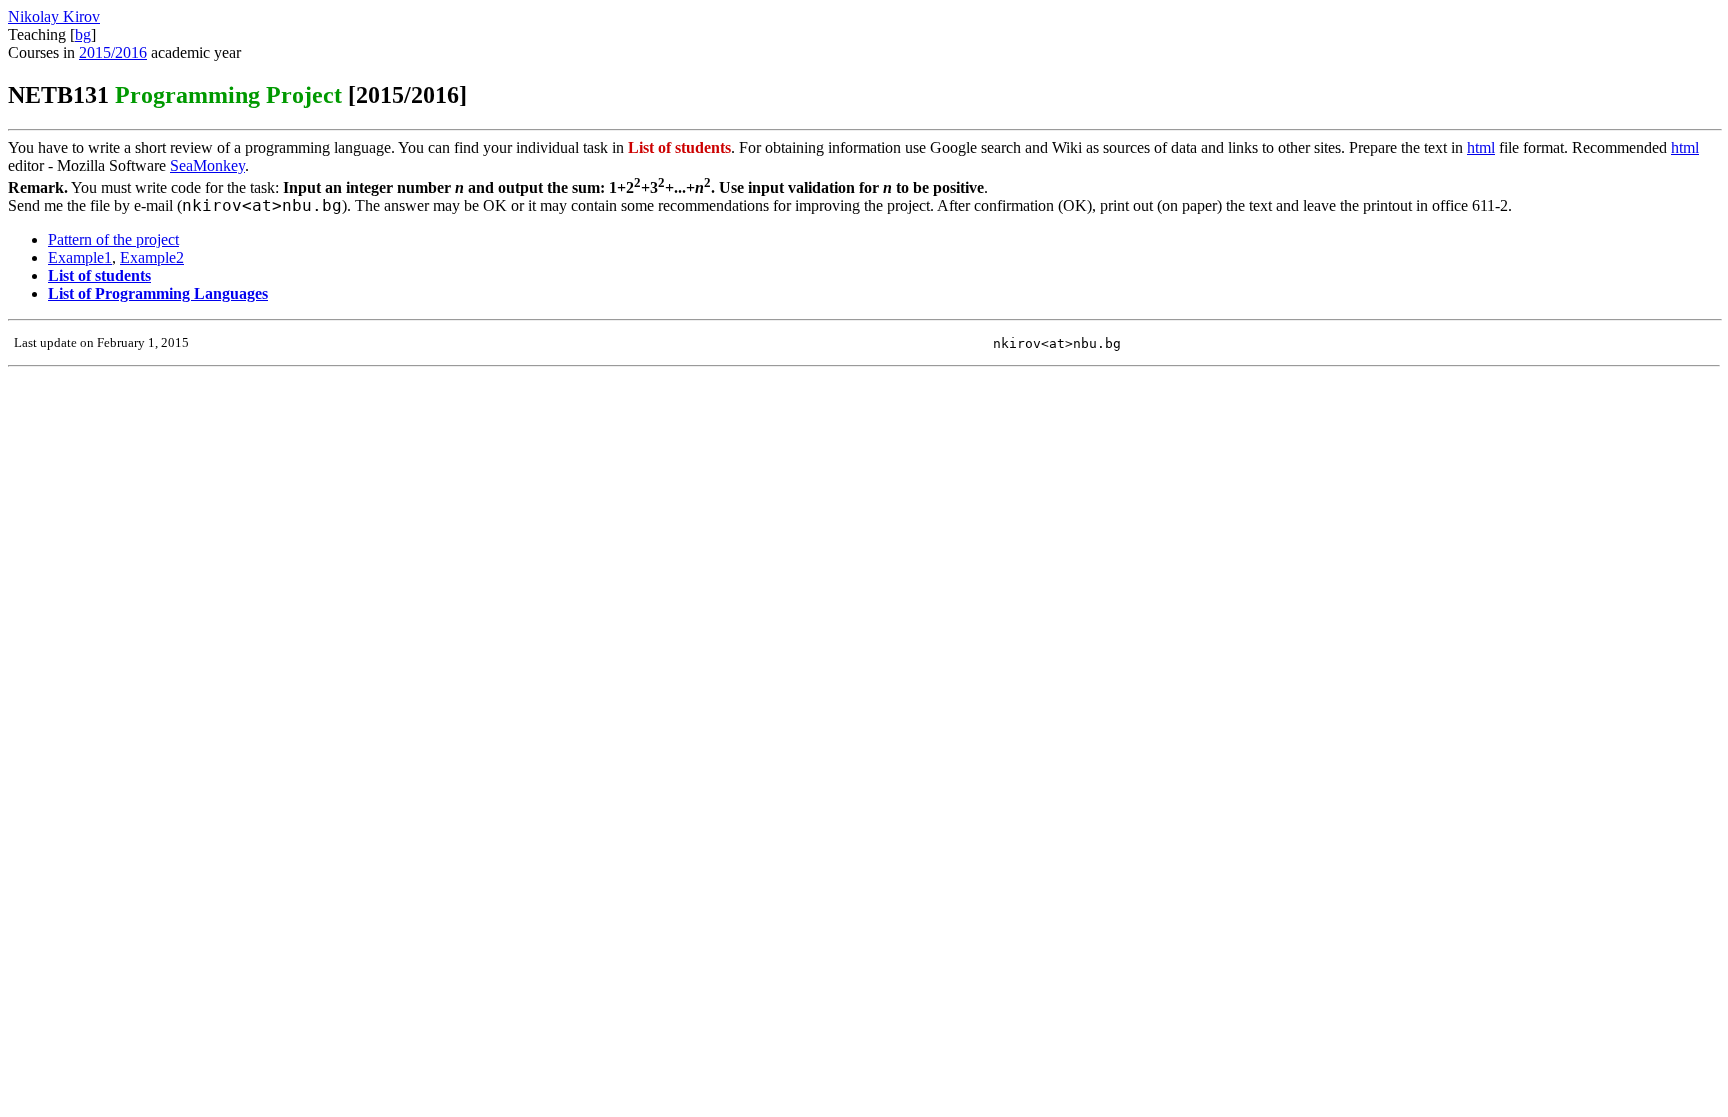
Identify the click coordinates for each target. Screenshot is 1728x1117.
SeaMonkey (207, 165)
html (1481, 147)
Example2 (152, 257)
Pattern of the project (113, 239)
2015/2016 (113, 52)
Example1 (80, 257)
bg (83, 34)
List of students (99, 275)
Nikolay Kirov (54, 16)
